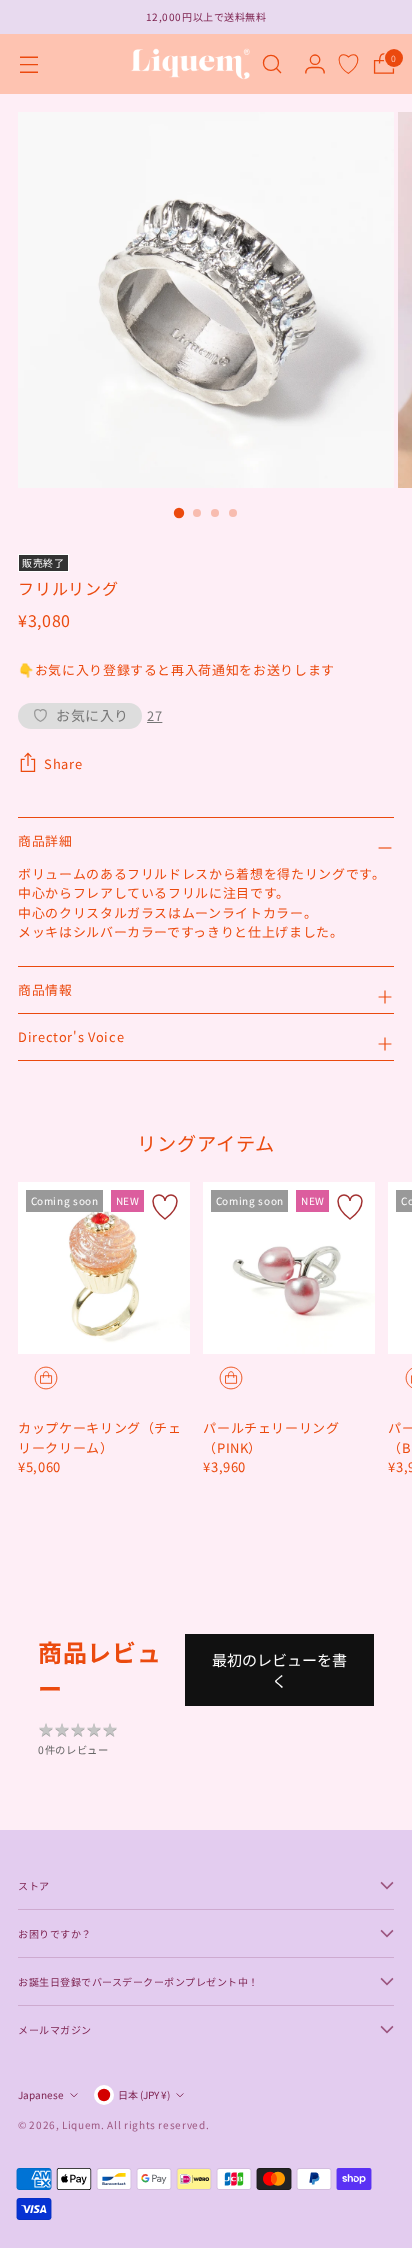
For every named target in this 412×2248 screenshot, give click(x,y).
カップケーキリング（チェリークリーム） (100, 1437)
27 (154, 715)
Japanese (41, 2094)
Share (63, 763)
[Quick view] (46, 1378)
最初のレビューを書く (279, 1670)
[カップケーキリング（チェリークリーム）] (104, 1268)
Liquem (81, 2124)
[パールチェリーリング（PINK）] (289, 1268)
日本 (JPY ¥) (144, 2094)
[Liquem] (190, 64)
